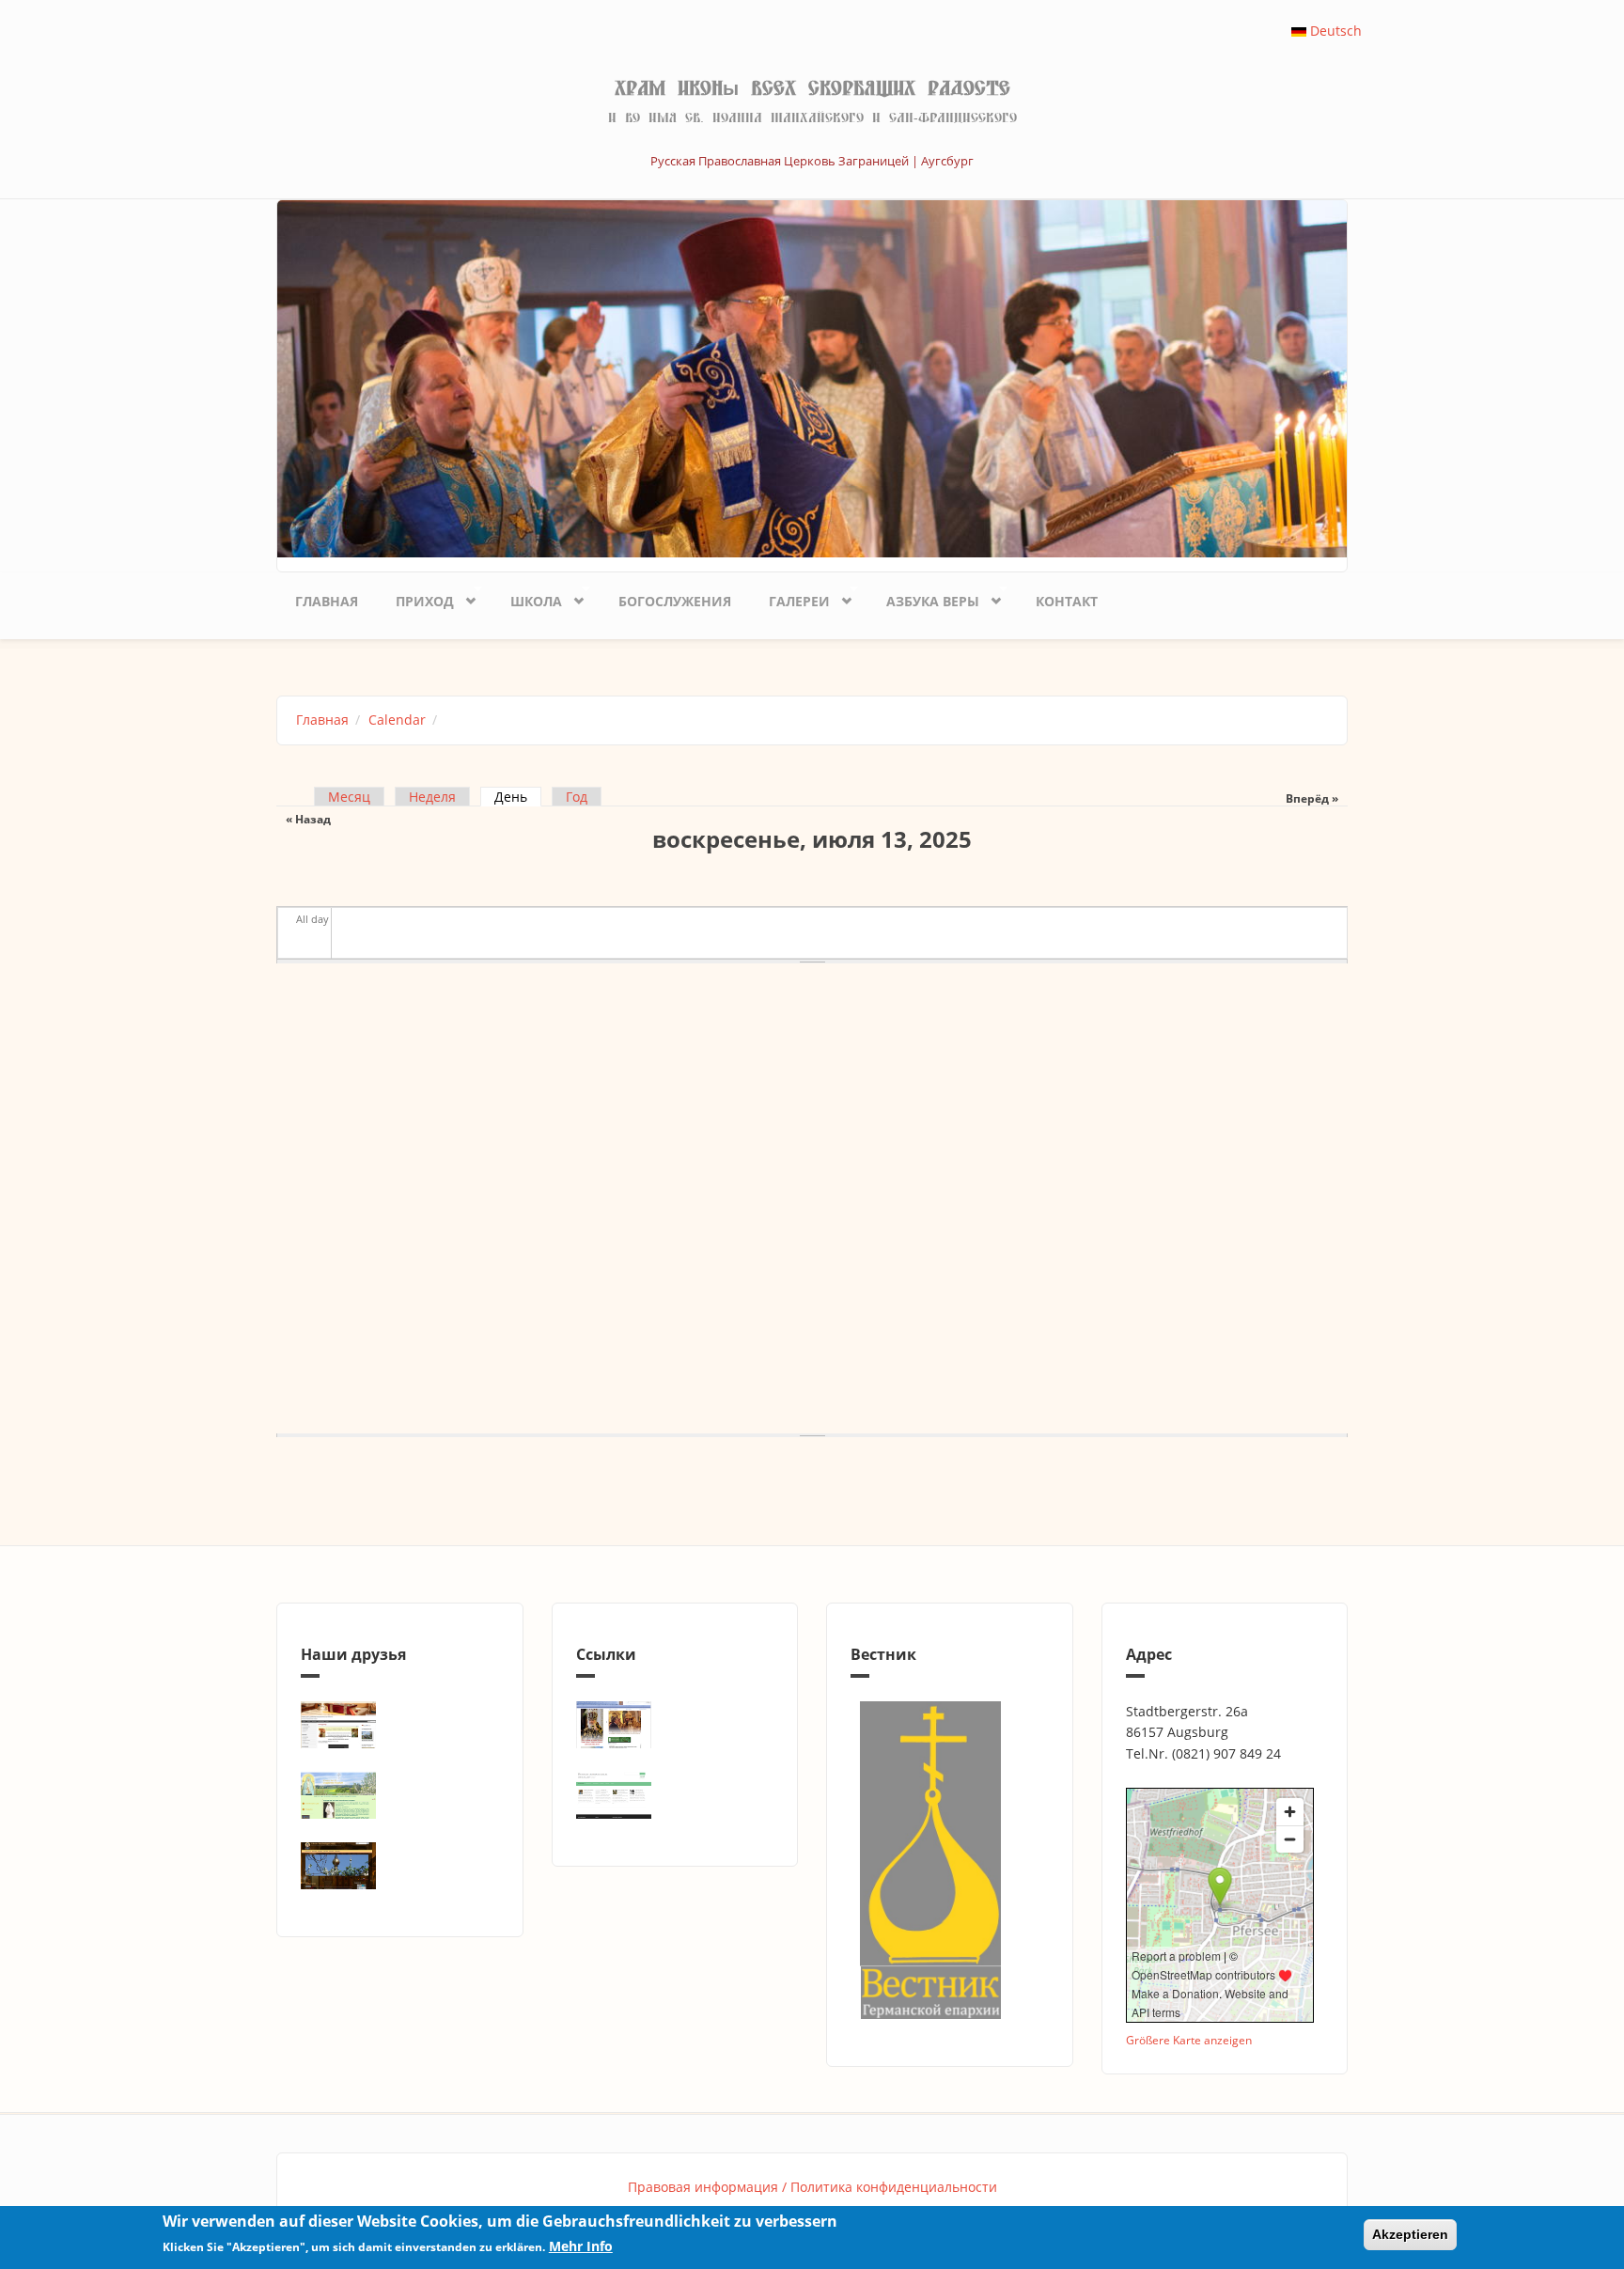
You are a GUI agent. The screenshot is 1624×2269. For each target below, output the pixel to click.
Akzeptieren (1410, 2234)
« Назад (308, 819)
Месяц (349, 797)
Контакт (1067, 601)
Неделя (432, 797)
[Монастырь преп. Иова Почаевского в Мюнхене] (400, 1866)
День (518, 797)
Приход (415, 598)
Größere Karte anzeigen (1189, 2040)
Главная (327, 601)
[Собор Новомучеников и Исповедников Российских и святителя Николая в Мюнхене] (400, 1725)
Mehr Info (581, 2247)
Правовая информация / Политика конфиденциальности (812, 2187)
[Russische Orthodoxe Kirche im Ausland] (675, 1795)
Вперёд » (1312, 798)
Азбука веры (923, 598)
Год (577, 797)
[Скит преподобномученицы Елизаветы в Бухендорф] (400, 1795)
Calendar (397, 720)
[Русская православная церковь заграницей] (675, 1725)
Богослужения (675, 601)
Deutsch (1334, 31)
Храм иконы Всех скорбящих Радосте (812, 88)
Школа (527, 598)
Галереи (790, 598)
